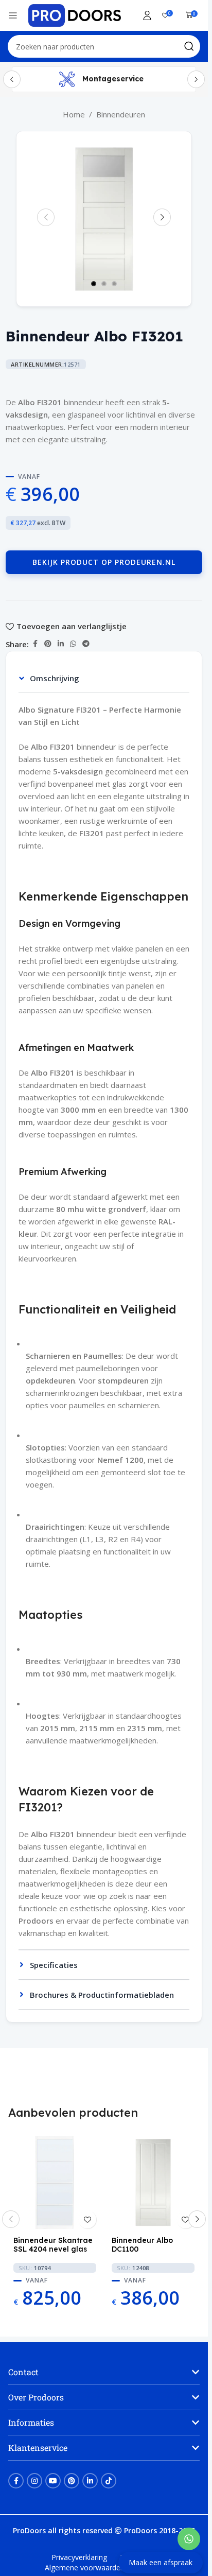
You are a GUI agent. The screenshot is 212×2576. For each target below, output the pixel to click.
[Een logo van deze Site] (75, 14)
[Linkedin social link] (61, 644)
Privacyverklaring (79, 2557)
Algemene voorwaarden (85, 2568)
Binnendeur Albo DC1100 (142, 2245)
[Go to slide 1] (94, 284)
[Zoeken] (189, 46)
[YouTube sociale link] (53, 2481)
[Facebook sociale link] (35, 644)
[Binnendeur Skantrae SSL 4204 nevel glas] (55, 2182)
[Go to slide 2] (104, 284)
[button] (46, 217)
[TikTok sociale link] (109, 2481)
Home (74, 114)
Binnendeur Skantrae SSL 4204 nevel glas (53, 2245)
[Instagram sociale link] (34, 2481)
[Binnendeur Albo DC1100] (153, 2182)
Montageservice (113, 79)
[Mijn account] (147, 15)
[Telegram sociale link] (86, 644)
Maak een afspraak (161, 2562)
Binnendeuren (121, 114)
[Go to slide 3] (114, 284)
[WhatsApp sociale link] (73, 644)
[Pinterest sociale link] (48, 644)
